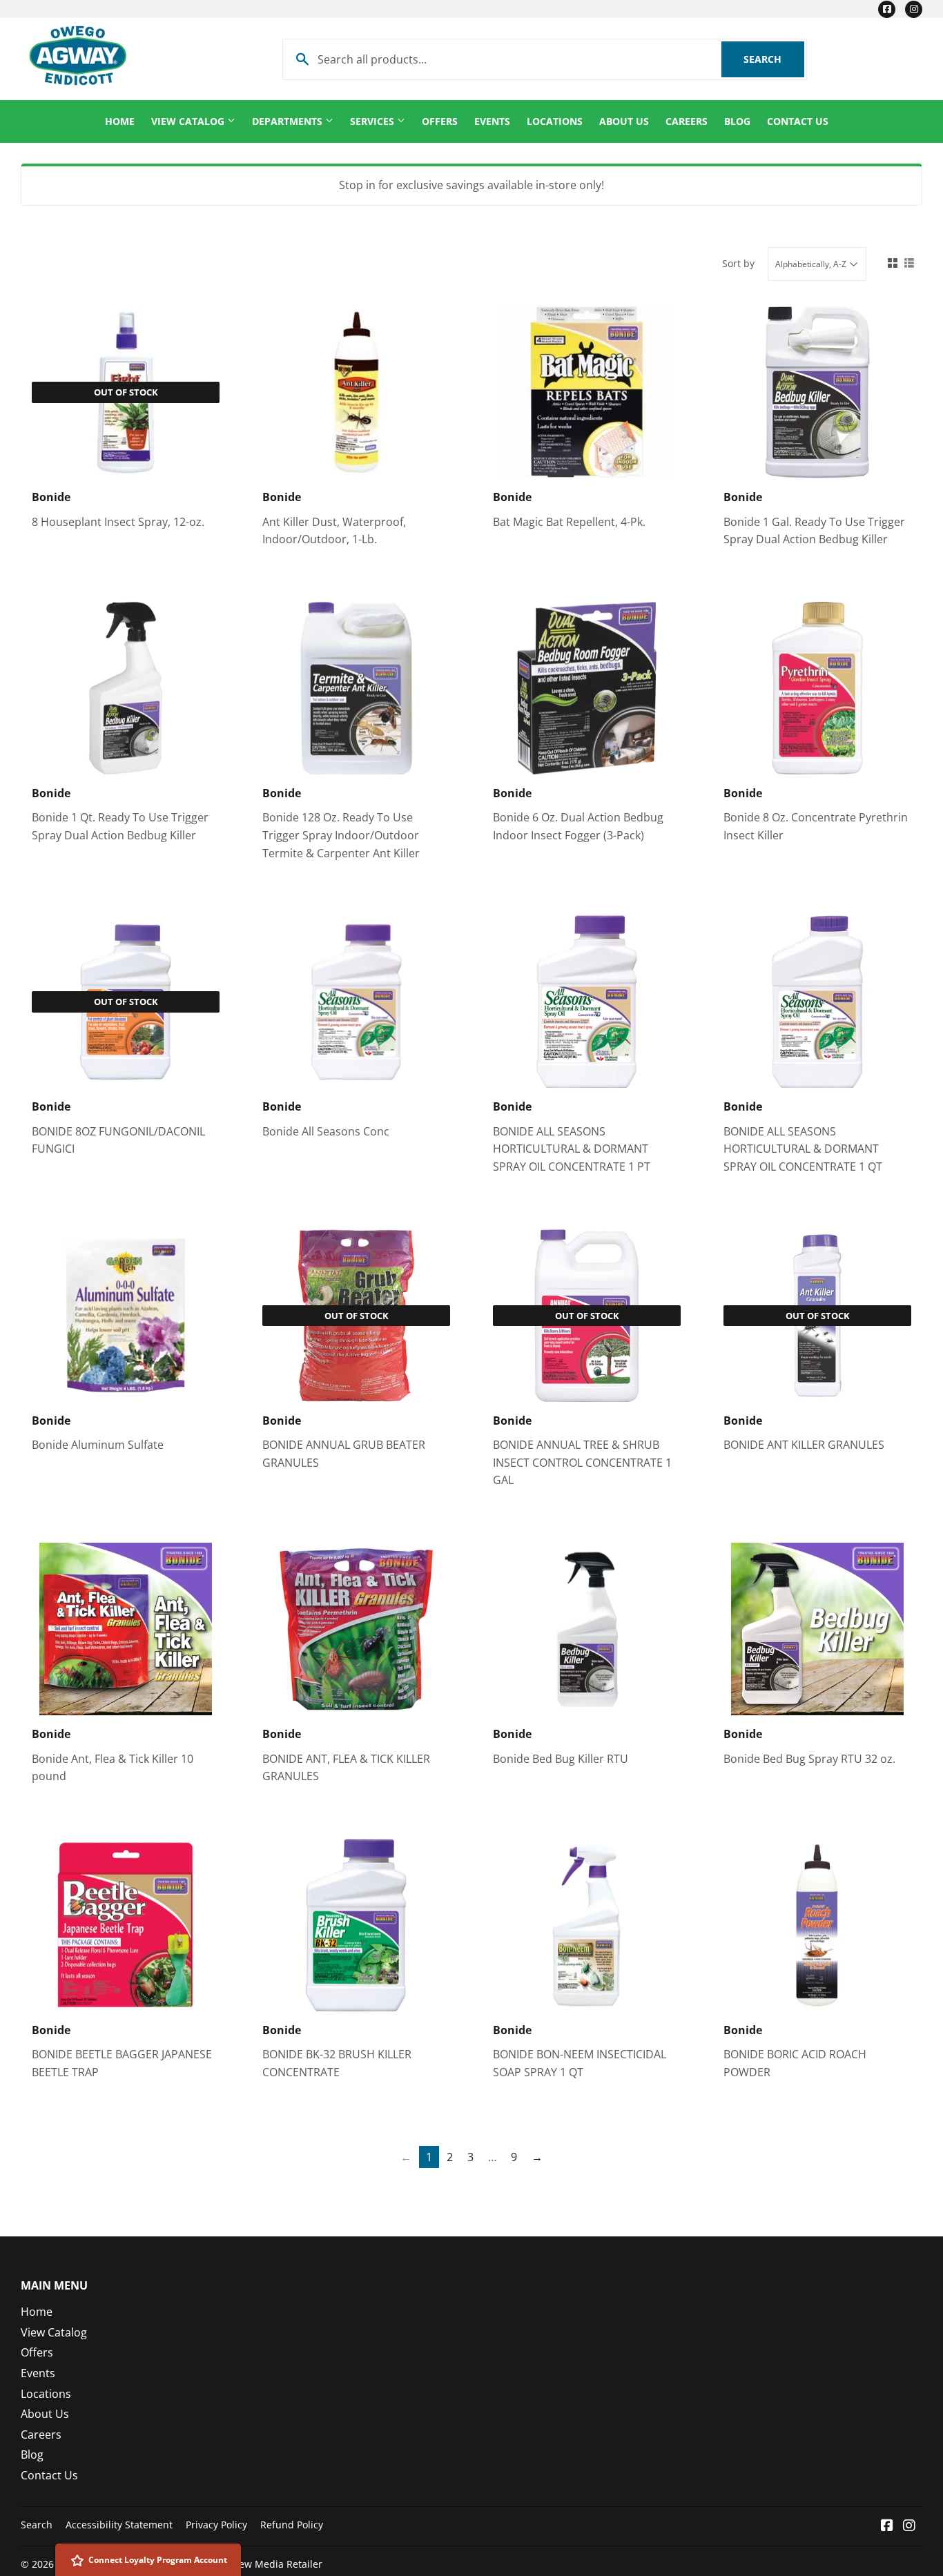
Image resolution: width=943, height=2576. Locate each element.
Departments (289, 121)
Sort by (738, 263)
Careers (687, 121)
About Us (624, 121)
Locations (555, 121)
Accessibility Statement (119, 2525)
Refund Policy (292, 2525)
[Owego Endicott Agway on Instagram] (909, 2526)
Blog (737, 121)
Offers (440, 121)
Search (774, 59)
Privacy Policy (216, 2525)
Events (492, 121)
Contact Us (798, 121)
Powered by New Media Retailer (249, 2564)
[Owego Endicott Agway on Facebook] (887, 2526)
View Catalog (189, 121)
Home (120, 121)
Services (373, 121)
